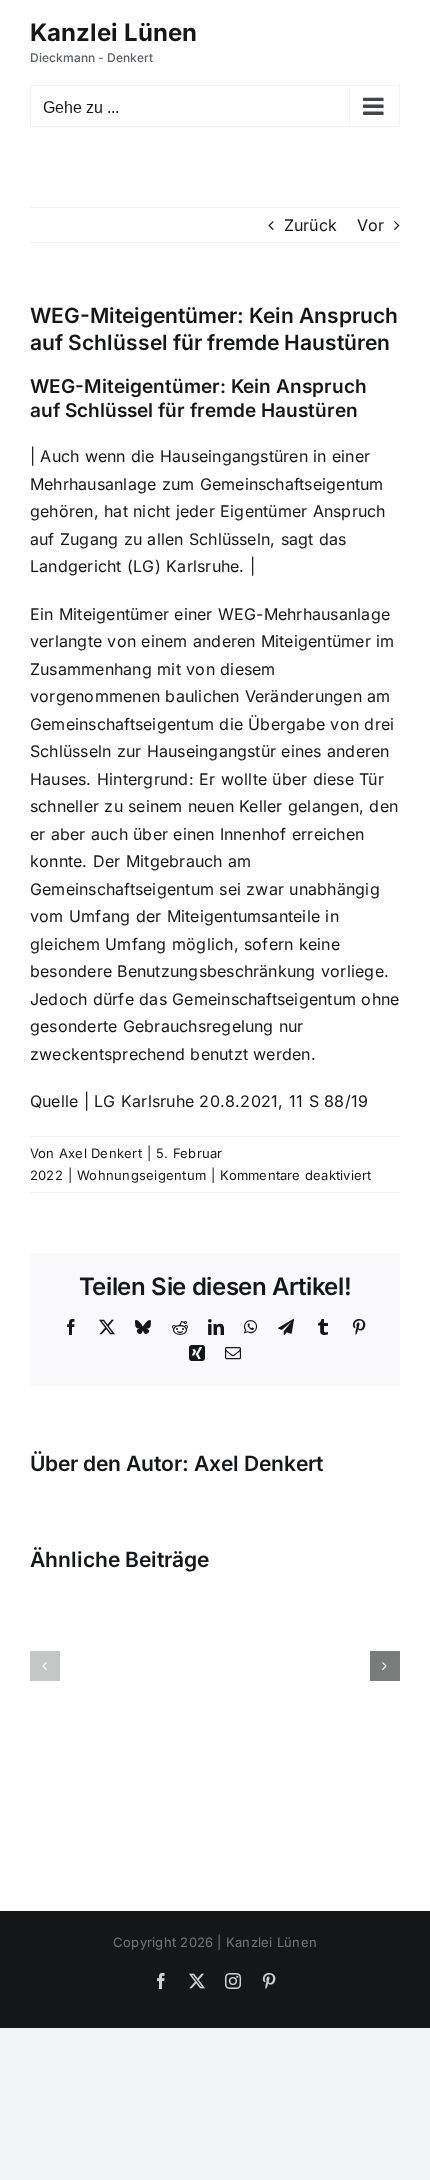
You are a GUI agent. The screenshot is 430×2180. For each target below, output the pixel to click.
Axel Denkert (100, 1153)
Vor (370, 225)
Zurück (310, 225)
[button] (45, 1666)
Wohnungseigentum (141, 1175)
